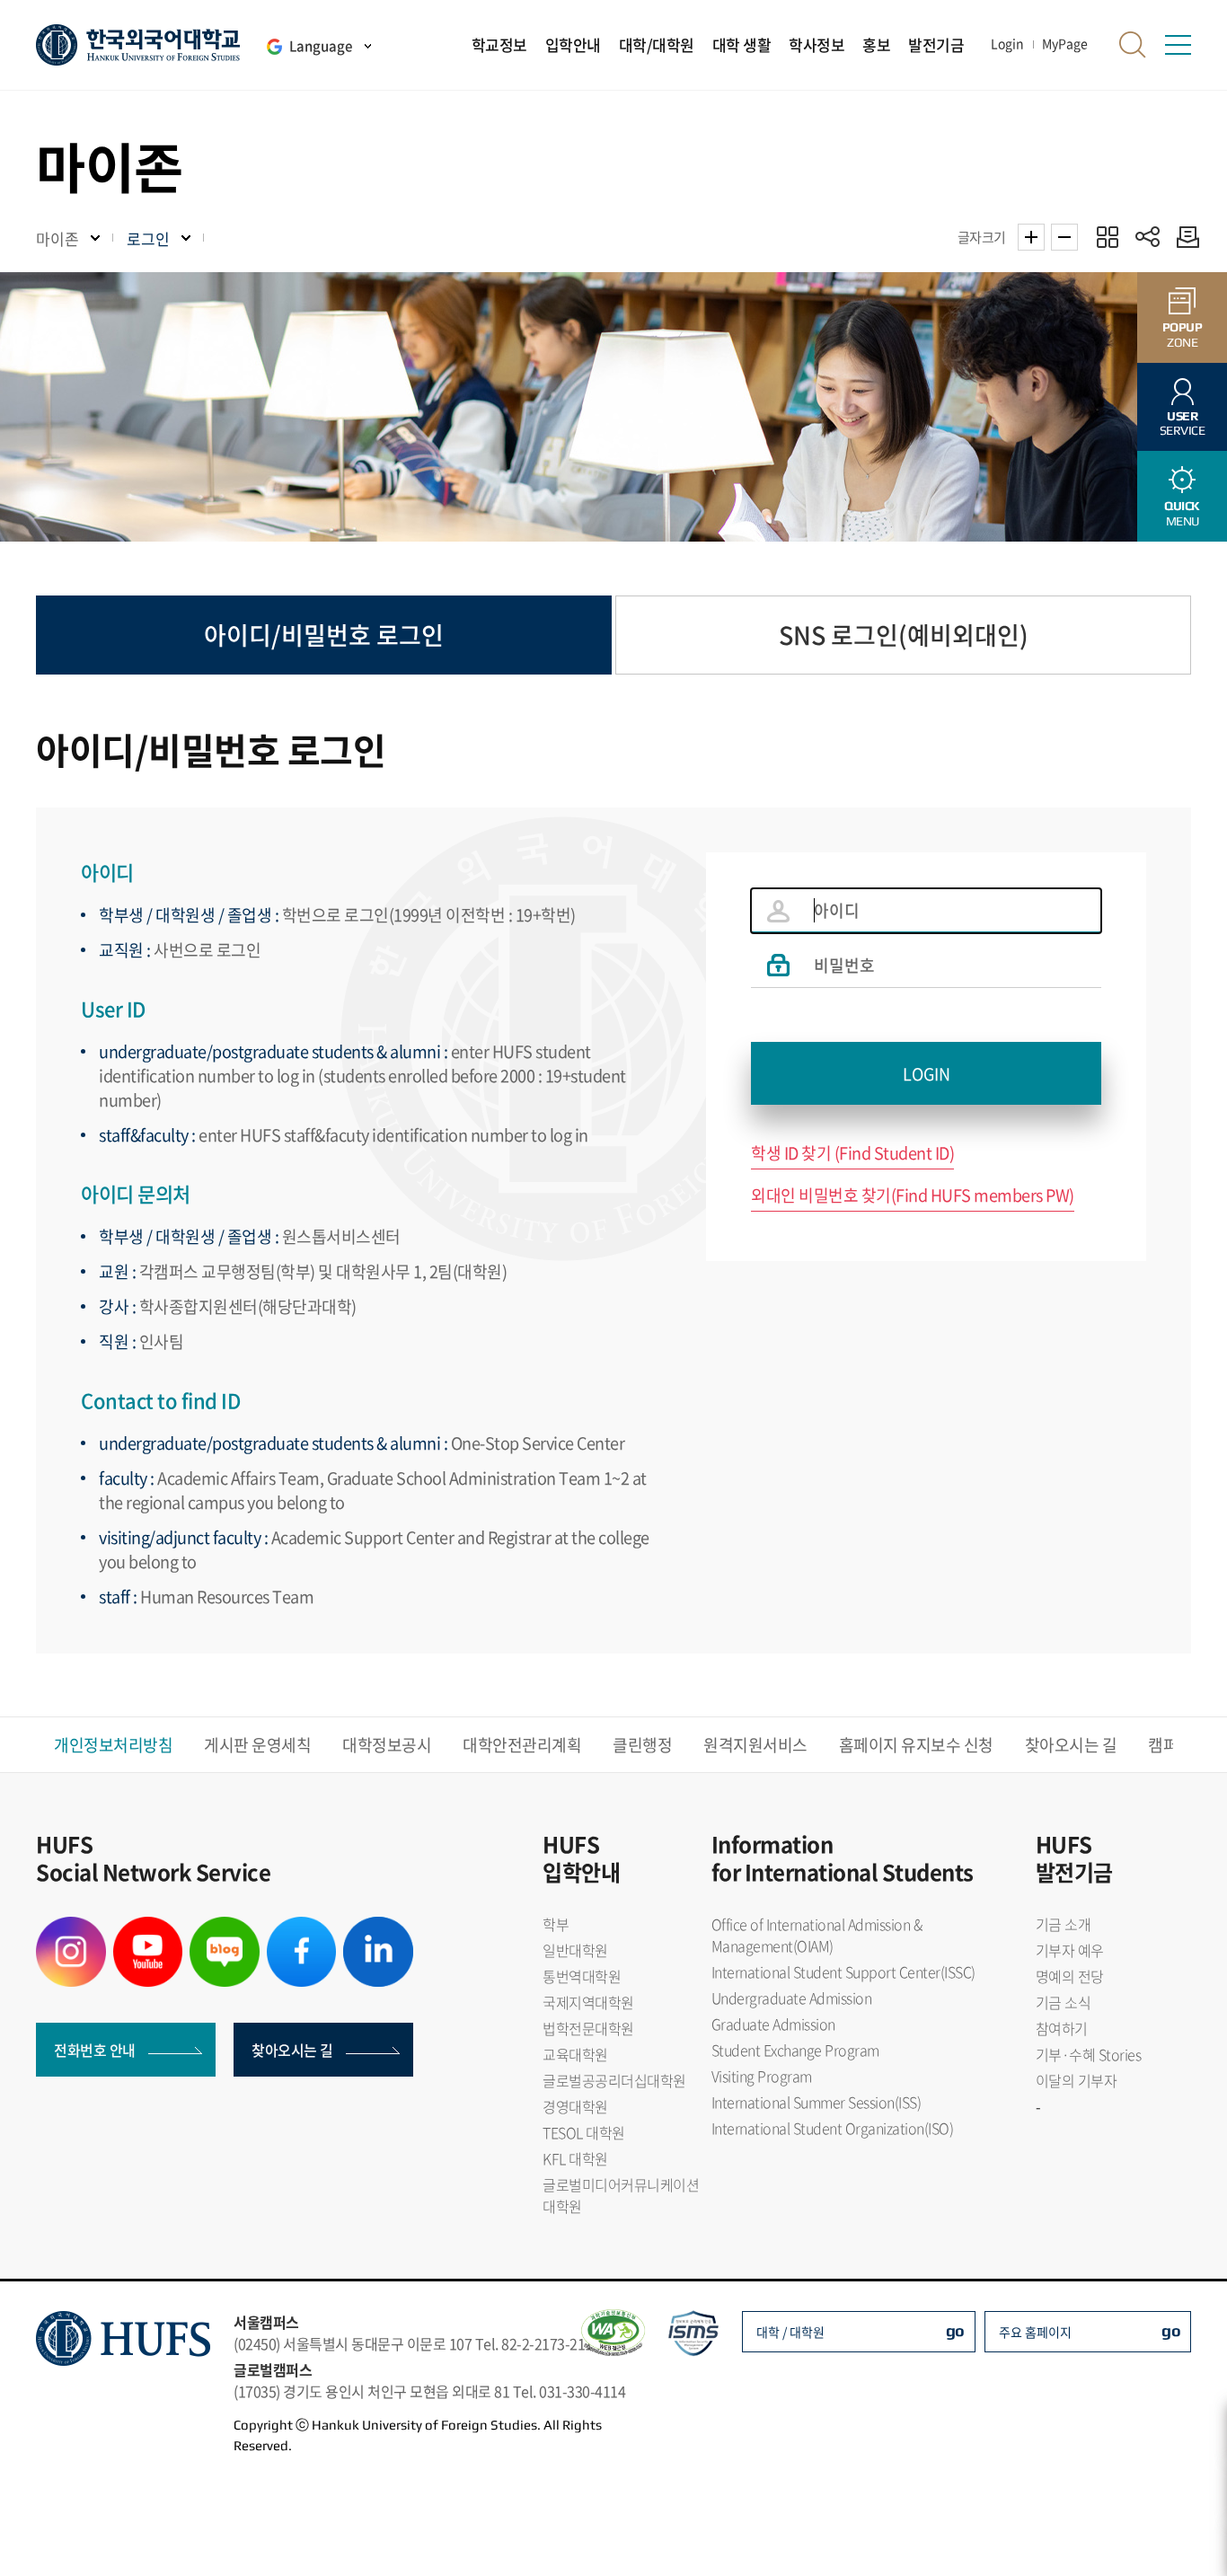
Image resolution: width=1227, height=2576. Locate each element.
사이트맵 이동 (1178, 45)
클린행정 (642, 1745)
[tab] (324, 635)
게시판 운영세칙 (257, 1745)
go (955, 2330)
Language (321, 46)
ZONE (1183, 335)
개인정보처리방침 (113, 1745)
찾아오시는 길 (1071, 1745)
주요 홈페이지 (1035, 2332)
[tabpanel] (613, 1191)
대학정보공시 (387, 1745)
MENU (1182, 513)
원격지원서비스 (755, 1745)
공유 (1148, 237)
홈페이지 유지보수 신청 (916, 1745)
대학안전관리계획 (522, 1745)
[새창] (71, 1928)
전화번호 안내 (95, 2050)
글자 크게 (1031, 237)
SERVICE (1183, 423)
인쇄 (1183, 237)
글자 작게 (1064, 237)
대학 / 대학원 (790, 2332)
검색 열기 (1133, 45)
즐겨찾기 (1107, 237)
